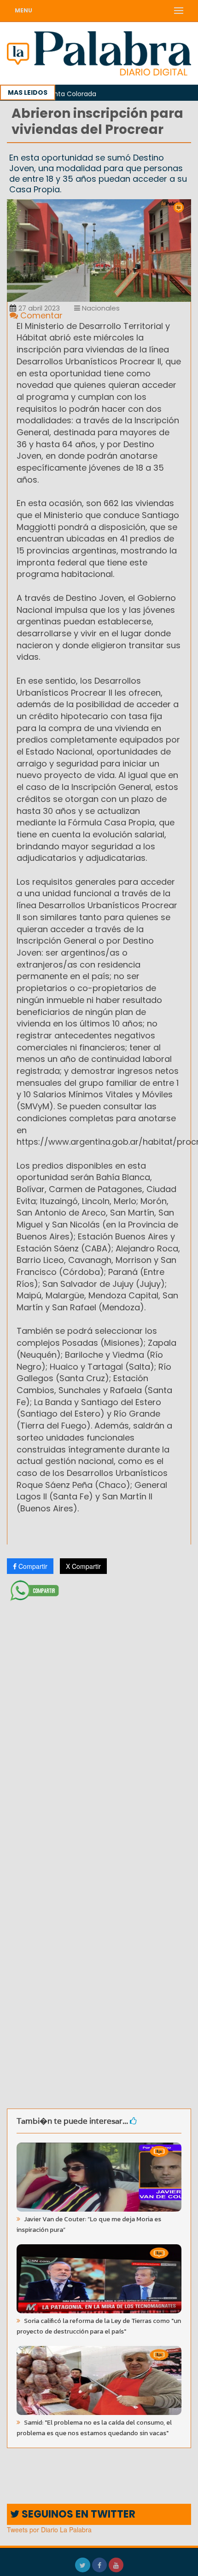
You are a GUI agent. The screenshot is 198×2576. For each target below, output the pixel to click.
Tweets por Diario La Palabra (49, 2530)
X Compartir (83, 1566)
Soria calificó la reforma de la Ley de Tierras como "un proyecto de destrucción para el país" (99, 2326)
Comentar (40, 315)
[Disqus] (99, 1727)
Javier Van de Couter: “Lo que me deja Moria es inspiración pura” (89, 2224)
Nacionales (100, 308)
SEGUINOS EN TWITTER (77, 2514)
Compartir (32, 1566)
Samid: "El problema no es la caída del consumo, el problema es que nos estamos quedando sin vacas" (94, 2428)
